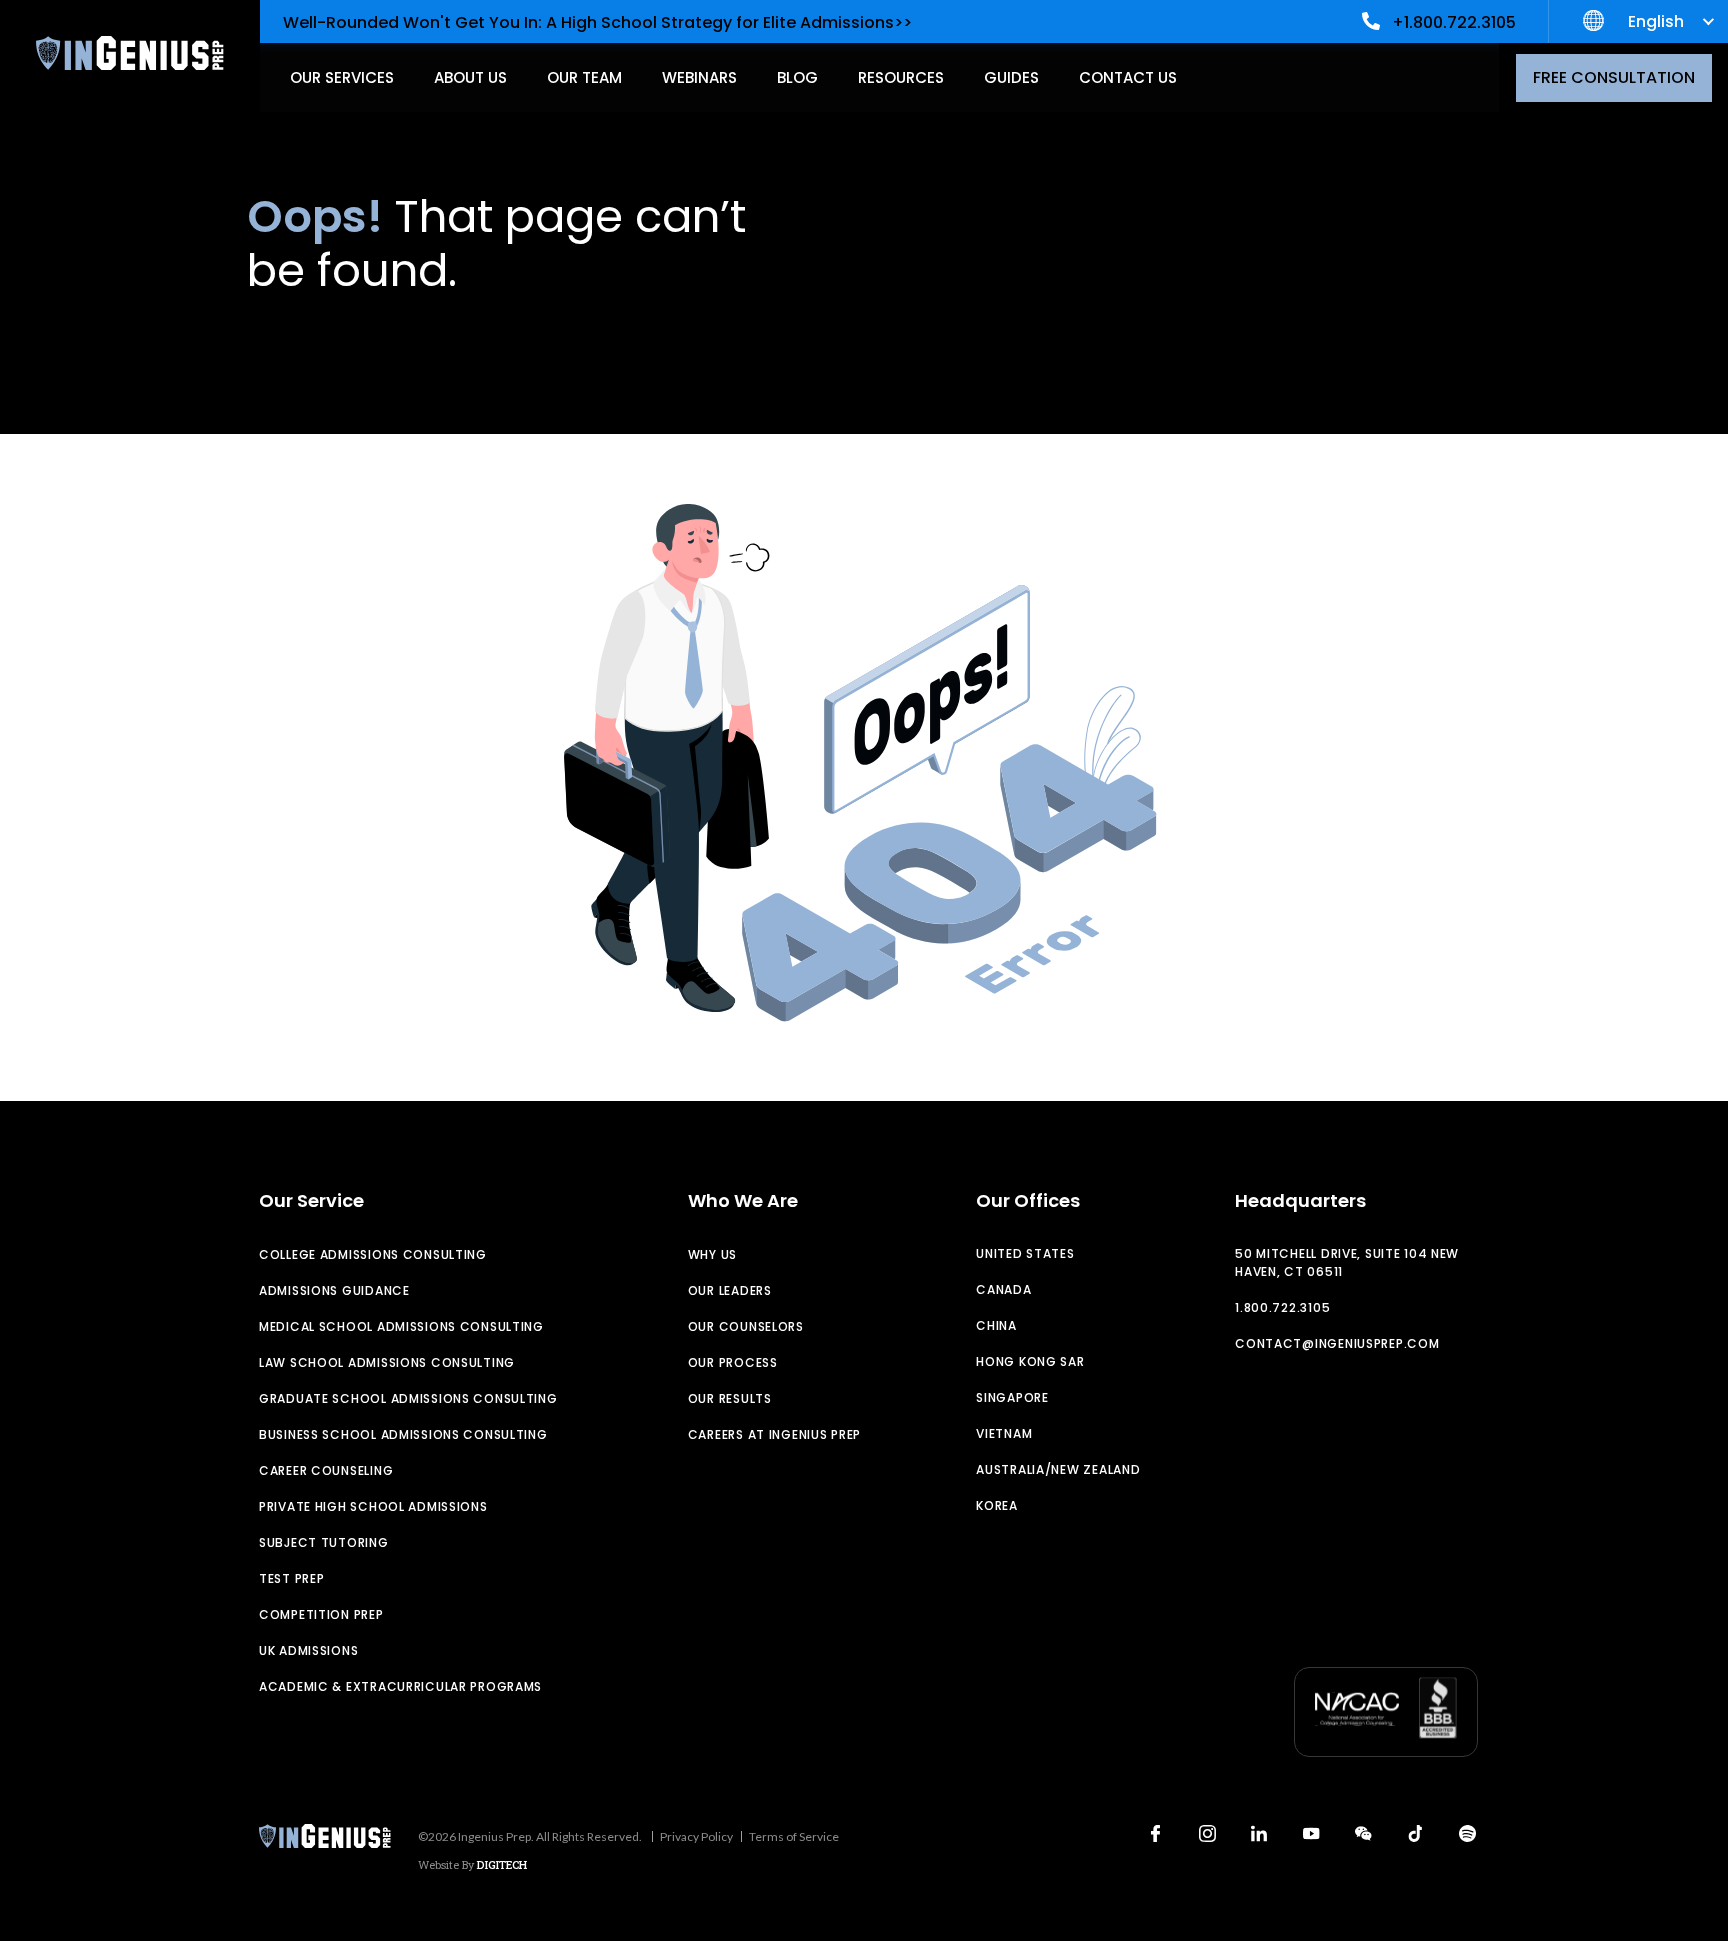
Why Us (712, 1254)
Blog (797, 77)
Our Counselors (746, 1326)
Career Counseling (326, 1470)
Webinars (699, 77)
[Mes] (1363, 1834)
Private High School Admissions (373, 1506)
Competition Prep (321, 1614)
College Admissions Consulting (373, 1254)
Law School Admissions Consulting (387, 1362)
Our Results (730, 1398)
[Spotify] (1467, 1834)
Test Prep (291, 1578)
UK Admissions (308, 1650)
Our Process (733, 1362)
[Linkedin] (1259, 1834)
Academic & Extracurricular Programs (400, 1686)
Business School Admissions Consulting (403, 1434)
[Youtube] (1311, 1834)
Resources (901, 77)
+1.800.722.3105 (1454, 22)
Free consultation (1614, 77)
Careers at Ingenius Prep (774, 1434)
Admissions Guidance (334, 1290)
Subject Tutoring (324, 1542)
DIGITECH (502, 1864)
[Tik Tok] (1415, 1834)
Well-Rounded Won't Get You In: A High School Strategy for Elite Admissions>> (597, 22)
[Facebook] (1155, 1834)
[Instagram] (1207, 1834)
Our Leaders (730, 1290)
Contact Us (1128, 77)
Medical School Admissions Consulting (401, 1326)
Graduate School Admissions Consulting (408, 1398)
